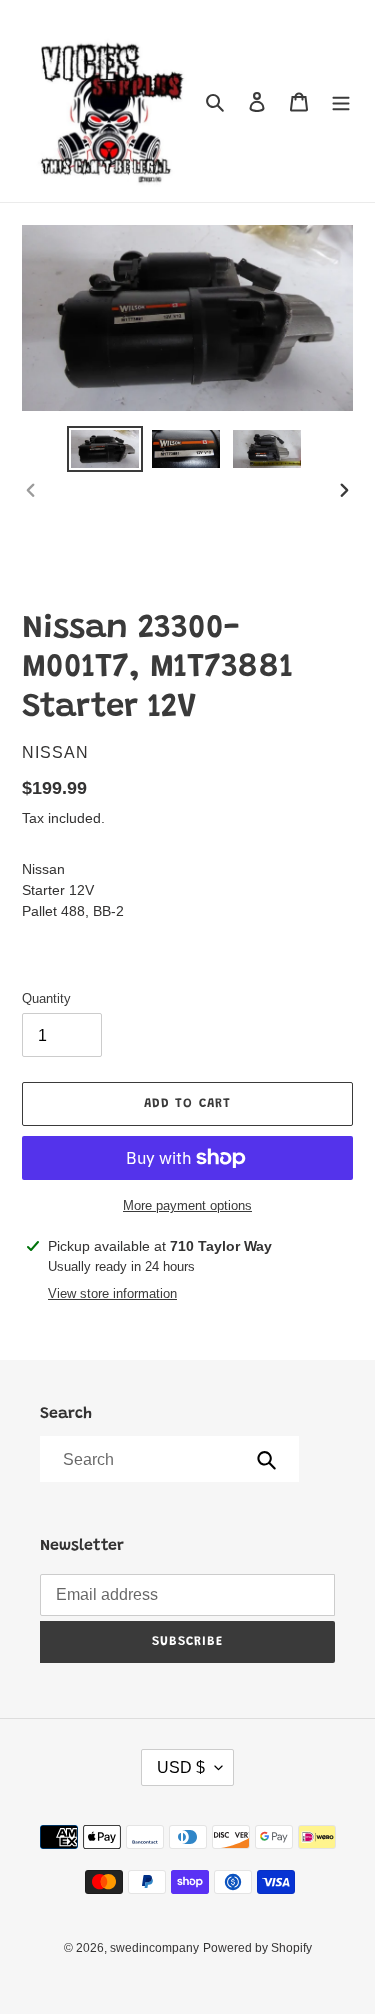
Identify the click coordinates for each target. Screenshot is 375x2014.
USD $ (181, 1767)
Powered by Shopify (257, 1948)
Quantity (46, 998)
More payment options (187, 1205)
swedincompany (154, 1948)
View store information (112, 1293)
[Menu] (341, 101)
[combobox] (168, 1459)
